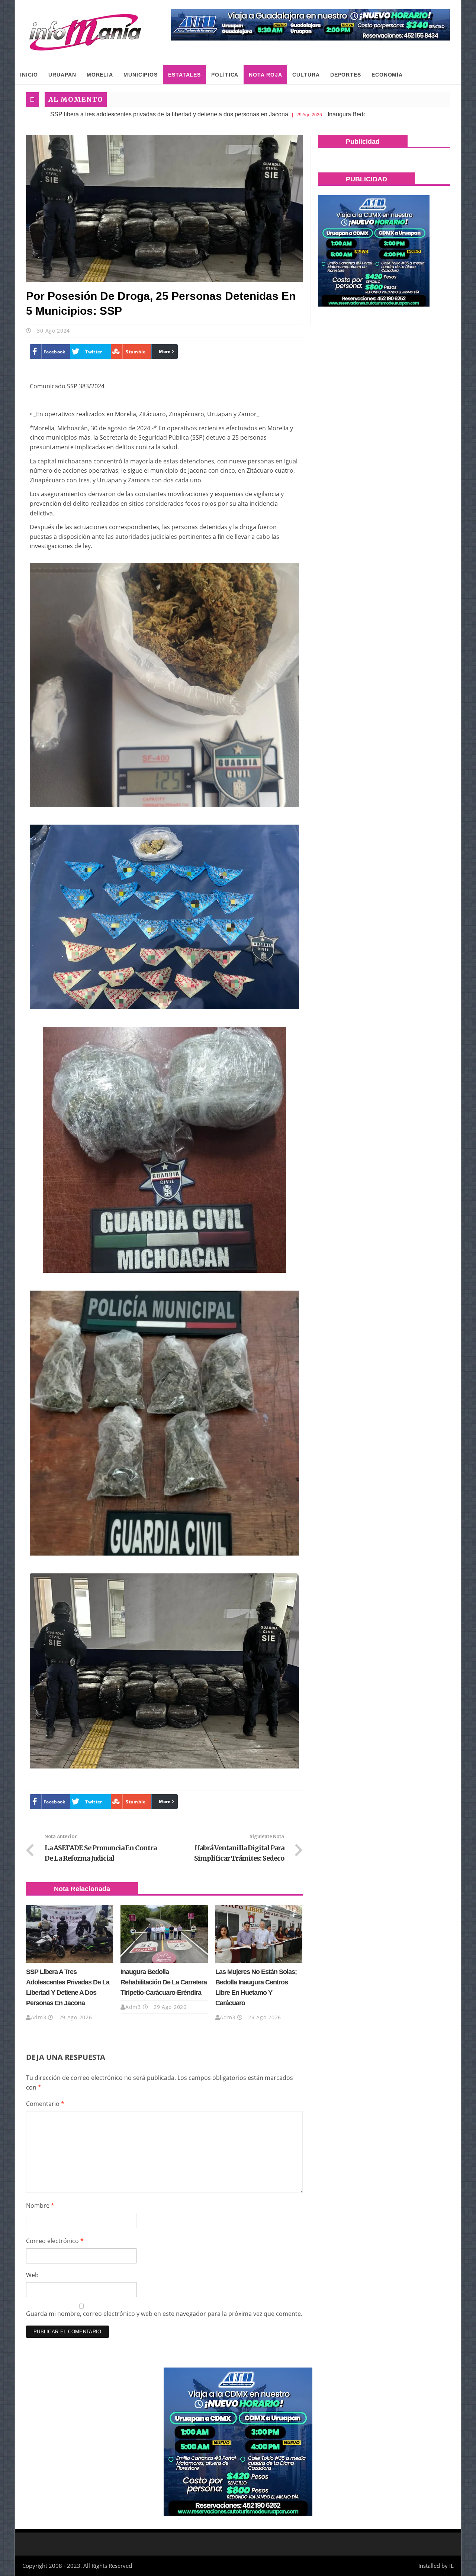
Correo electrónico (55, 2241)
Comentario (45, 2104)
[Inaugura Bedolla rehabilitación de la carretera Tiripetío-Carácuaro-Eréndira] (164, 1934)
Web (32, 2275)
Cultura (306, 75)
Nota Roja (265, 75)
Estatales (184, 75)
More (165, 351)
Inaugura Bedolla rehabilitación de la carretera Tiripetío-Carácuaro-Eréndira (309, 114)
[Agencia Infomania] (86, 32)
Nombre (40, 2206)
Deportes (346, 75)
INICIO (29, 75)
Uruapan (62, 75)
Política (225, 75)
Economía (387, 75)
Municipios (141, 75)
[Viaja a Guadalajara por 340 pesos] (311, 25)
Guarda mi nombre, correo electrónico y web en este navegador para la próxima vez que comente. (164, 2314)
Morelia (100, 75)
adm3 (39, 2017)
